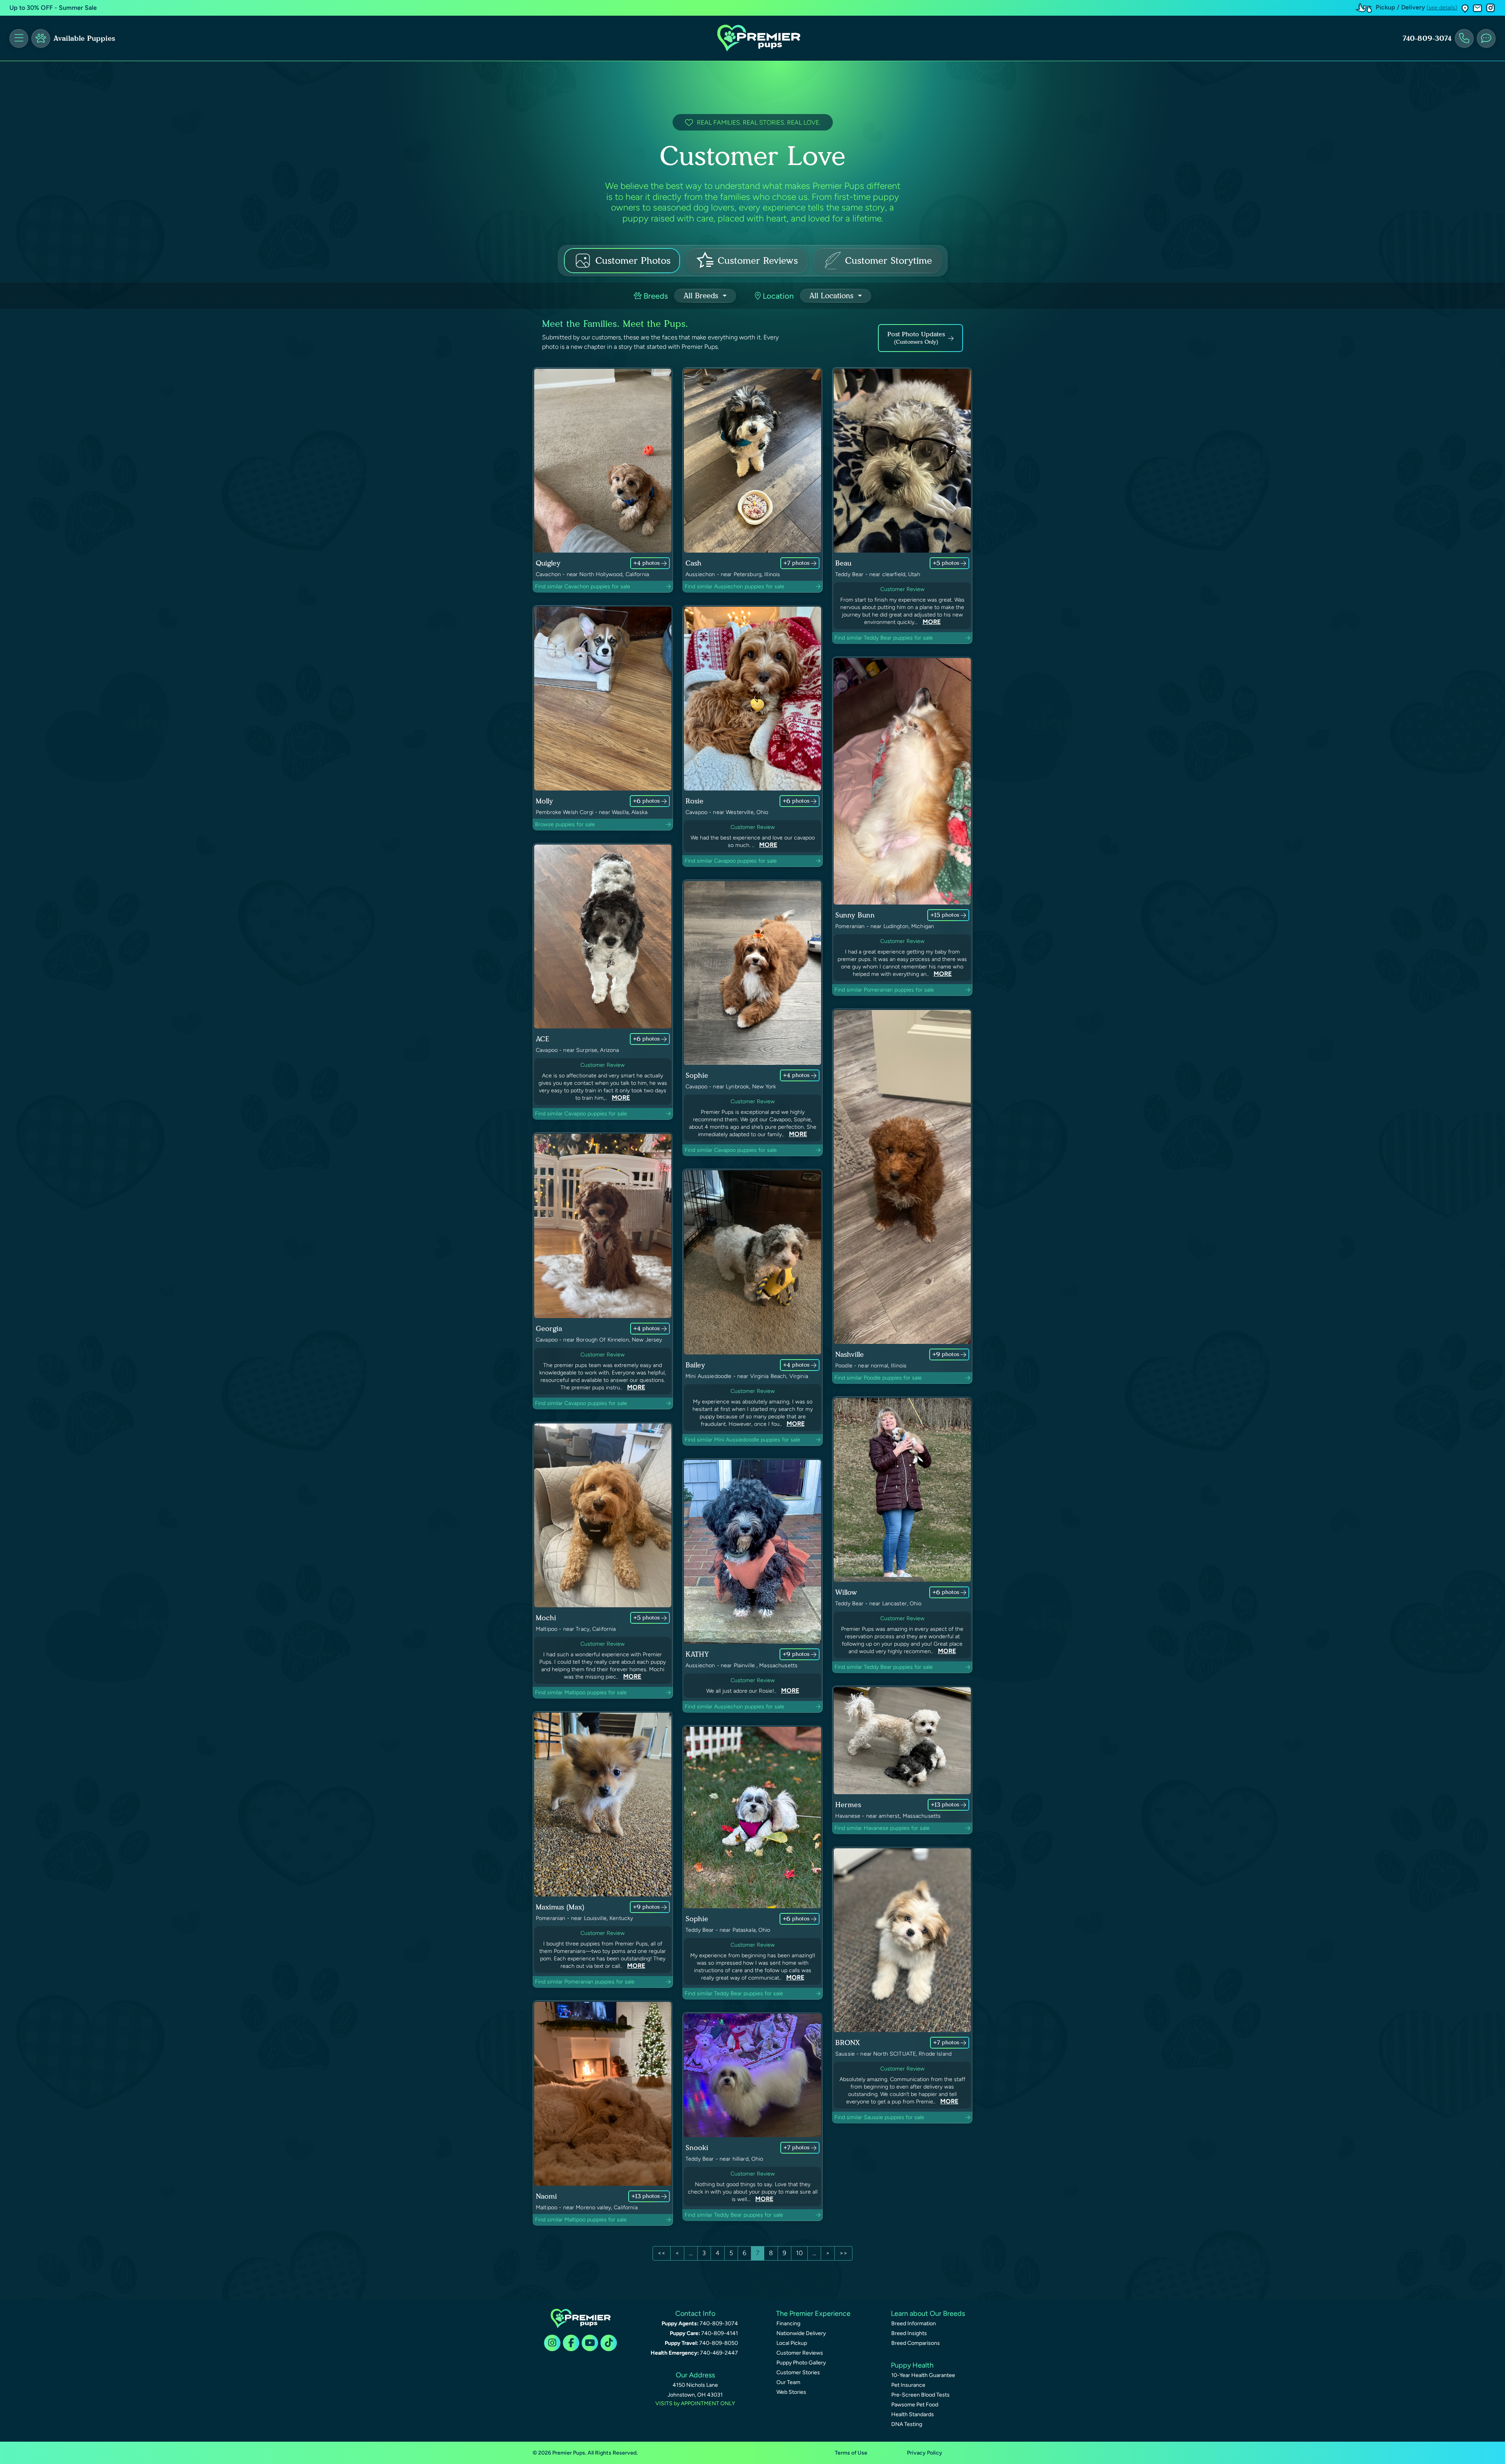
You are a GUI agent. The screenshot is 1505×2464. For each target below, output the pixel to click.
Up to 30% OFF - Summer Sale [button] (53, 8)
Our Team (788, 2382)
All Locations (833, 296)
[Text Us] (1486, 38)
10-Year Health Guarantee (923, 2375)
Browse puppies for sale (565, 824)
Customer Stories (798, 2372)
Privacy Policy (925, 2453)
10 (799, 2253)
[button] (1465, 8)
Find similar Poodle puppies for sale (878, 1378)
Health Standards (913, 2414)
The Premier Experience (813, 2314)
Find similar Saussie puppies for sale (879, 2117)
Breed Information (914, 2323)
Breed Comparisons (916, 2343)
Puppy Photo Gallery (801, 2363)
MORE (932, 622)
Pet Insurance (908, 2385)
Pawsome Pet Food (915, 2405)
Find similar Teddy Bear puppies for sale (884, 638)
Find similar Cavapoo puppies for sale (731, 861)
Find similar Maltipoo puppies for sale (581, 1693)
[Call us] (1464, 38)
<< (662, 2253)
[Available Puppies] (41, 38)
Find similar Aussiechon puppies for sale (734, 587)
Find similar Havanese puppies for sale (882, 1828)
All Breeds (702, 296)
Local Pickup (792, 2343)
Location (777, 296)
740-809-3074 (1427, 38)
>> (843, 2253)
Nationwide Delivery (801, 2333)
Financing (788, 2323)
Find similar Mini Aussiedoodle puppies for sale (743, 1440)
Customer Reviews (800, 2353)
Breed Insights (909, 2333)
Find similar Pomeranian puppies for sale (884, 990)
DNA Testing (907, 2424)
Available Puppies (84, 38)
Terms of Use (851, 2453)
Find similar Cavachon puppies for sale (583, 587)
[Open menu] (19, 38)
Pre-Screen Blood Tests (920, 2395)
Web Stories (791, 2392)
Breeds (655, 296)
